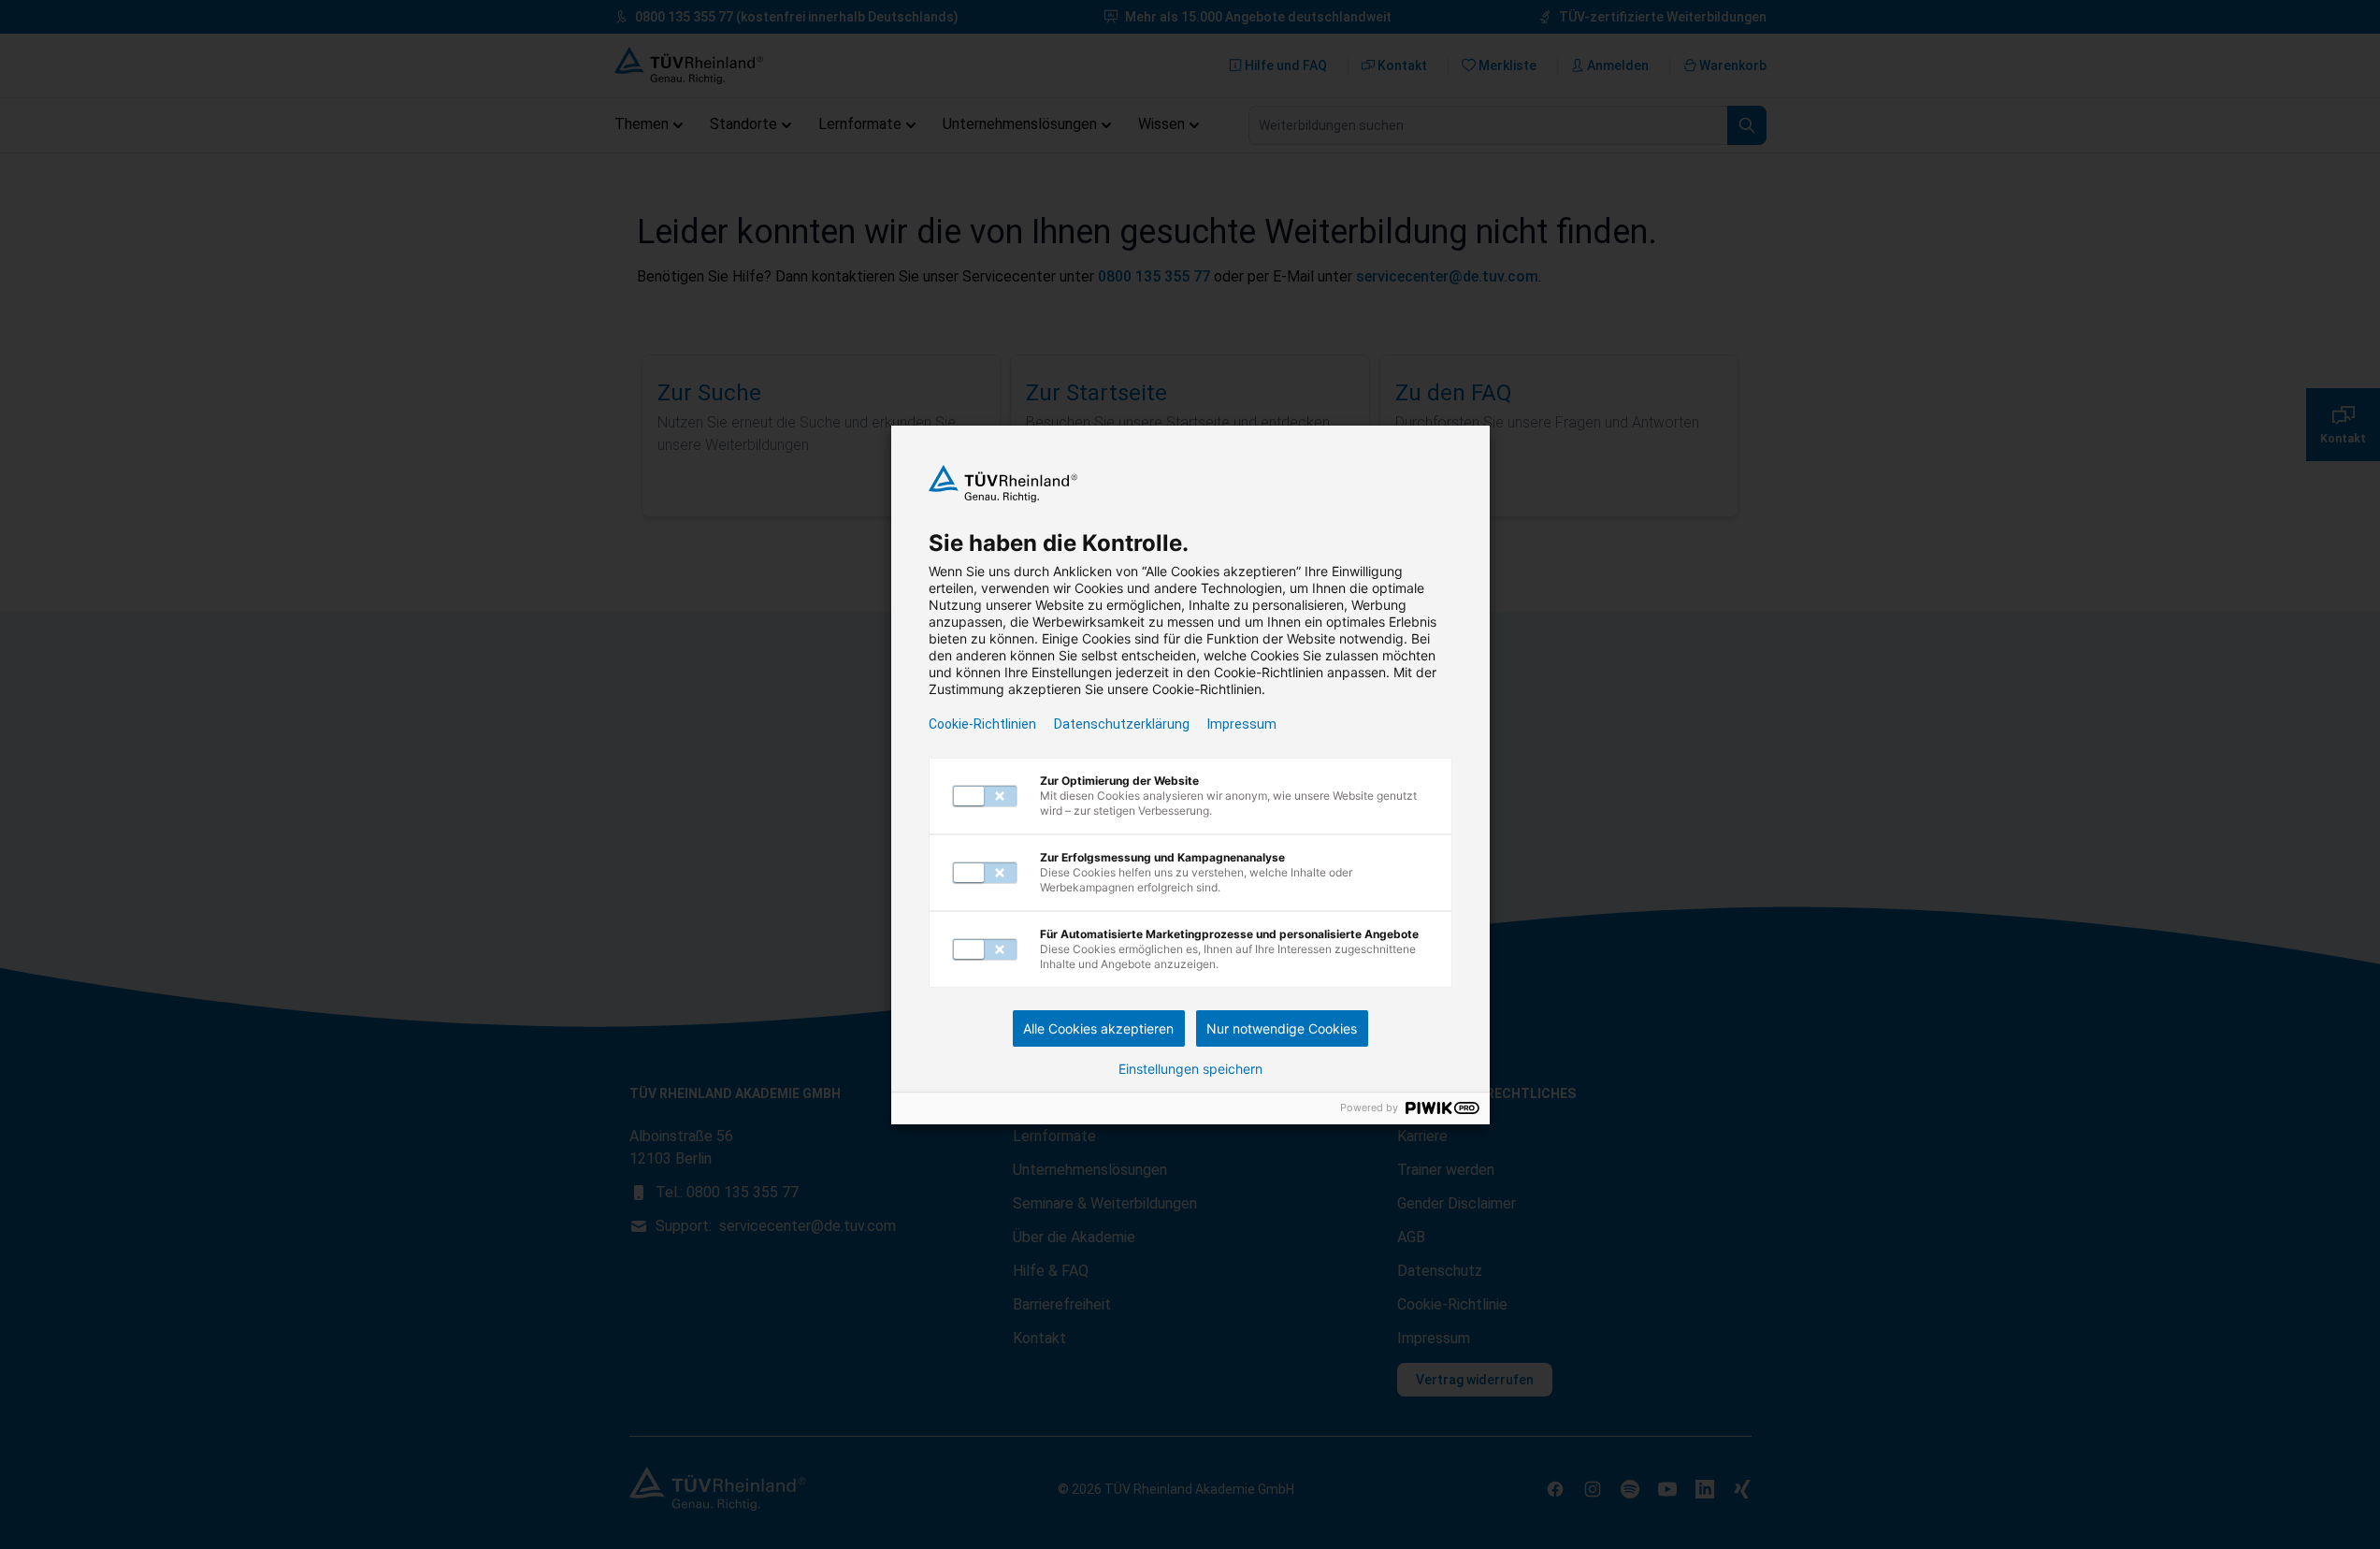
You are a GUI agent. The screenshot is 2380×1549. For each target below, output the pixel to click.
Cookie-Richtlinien (982, 724)
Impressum (1242, 724)
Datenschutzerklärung (1122, 724)
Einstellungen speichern (1190, 1069)
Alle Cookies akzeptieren (1098, 1028)
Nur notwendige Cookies (1282, 1028)
